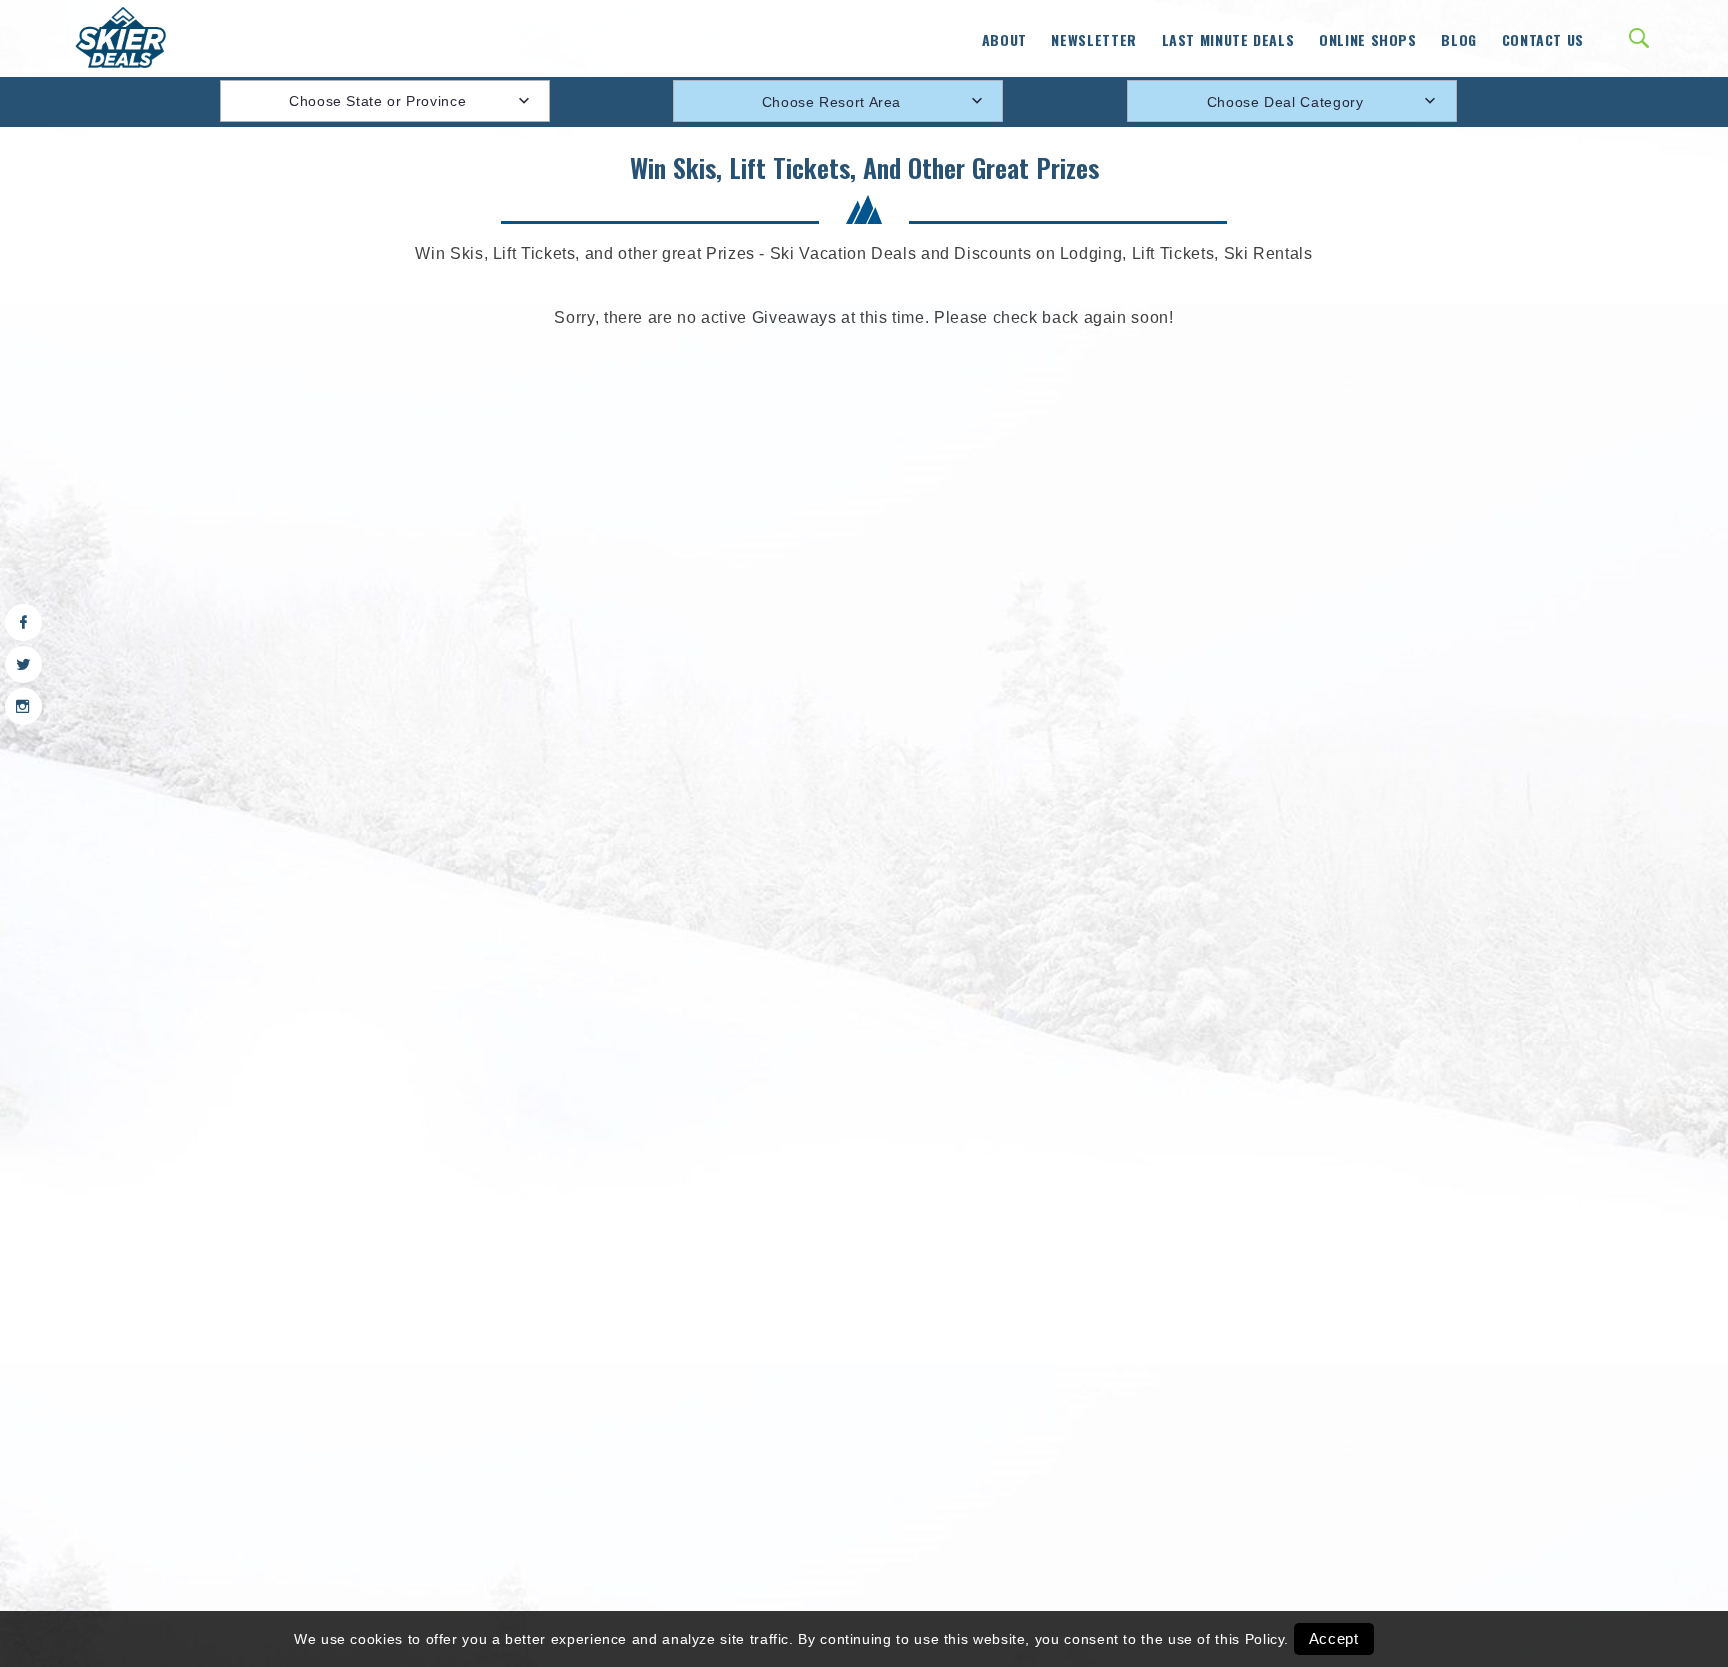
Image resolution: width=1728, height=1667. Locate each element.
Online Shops (1368, 39)
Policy (1265, 1639)
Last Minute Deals (1228, 39)
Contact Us (1543, 39)
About (1004, 39)
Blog (1459, 39)
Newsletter (1093, 39)
